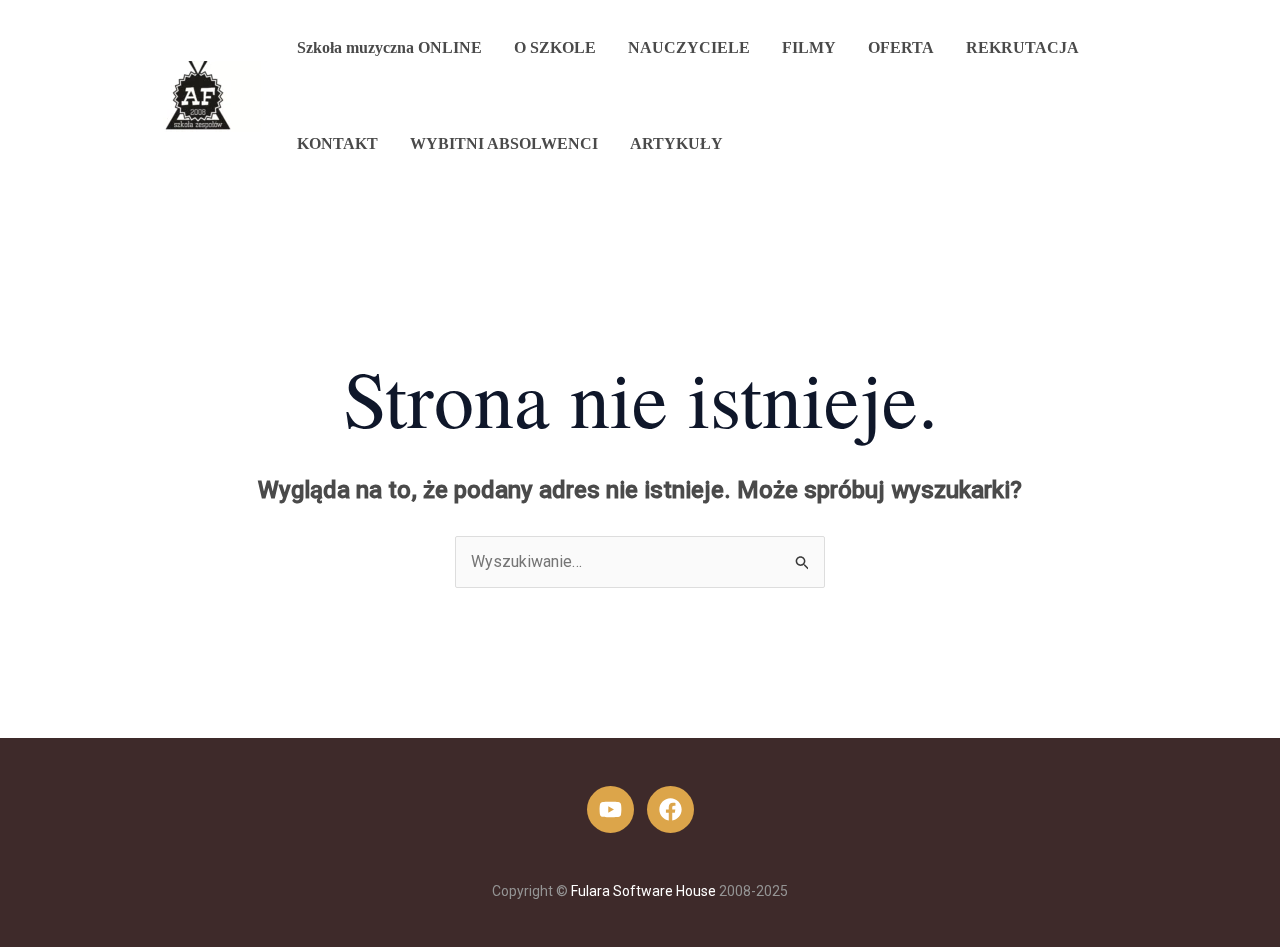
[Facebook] (670, 809)
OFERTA (901, 47)
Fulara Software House (643, 891)
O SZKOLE (555, 47)
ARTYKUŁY (676, 143)
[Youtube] (610, 809)
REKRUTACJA (1022, 47)
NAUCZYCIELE (689, 47)
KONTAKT (337, 143)
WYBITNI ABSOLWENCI (504, 143)
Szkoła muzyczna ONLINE (389, 47)
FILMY (809, 47)
